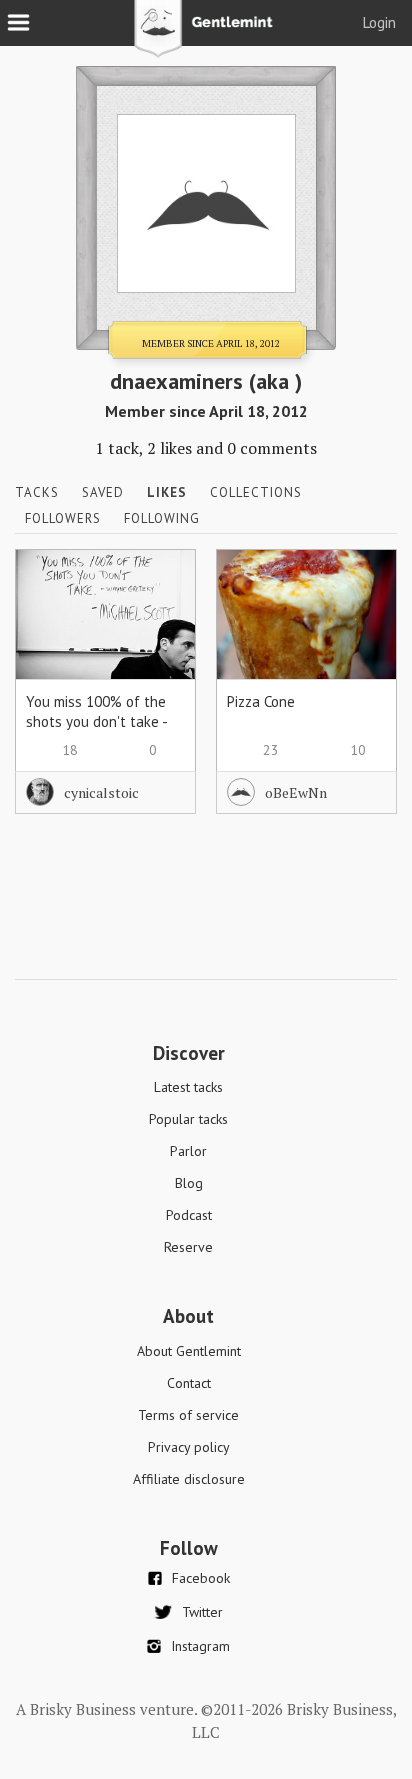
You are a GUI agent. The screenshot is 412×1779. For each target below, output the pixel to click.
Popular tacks (188, 1119)
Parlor (188, 1151)
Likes (167, 492)
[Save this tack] (160, 618)
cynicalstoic (101, 792)
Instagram (200, 1646)
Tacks (37, 492)
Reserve (188, 1247)
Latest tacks (188, 1087)
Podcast (189, 1215)
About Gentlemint (189, 1351)
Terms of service (188, 1415)
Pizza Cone (261, 701)
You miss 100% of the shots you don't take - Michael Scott (96, 721)
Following (162, 518)
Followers (63, 518)
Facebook (201, 1578)
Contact (189, 1383)
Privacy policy (189, 1447)
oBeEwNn (296, 792)
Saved (103, 492)
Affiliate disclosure (189, 1479)
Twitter (202, 1612)
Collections (256, 492)
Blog (189, 1183)
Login (379, 22)
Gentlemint (206, 36)
